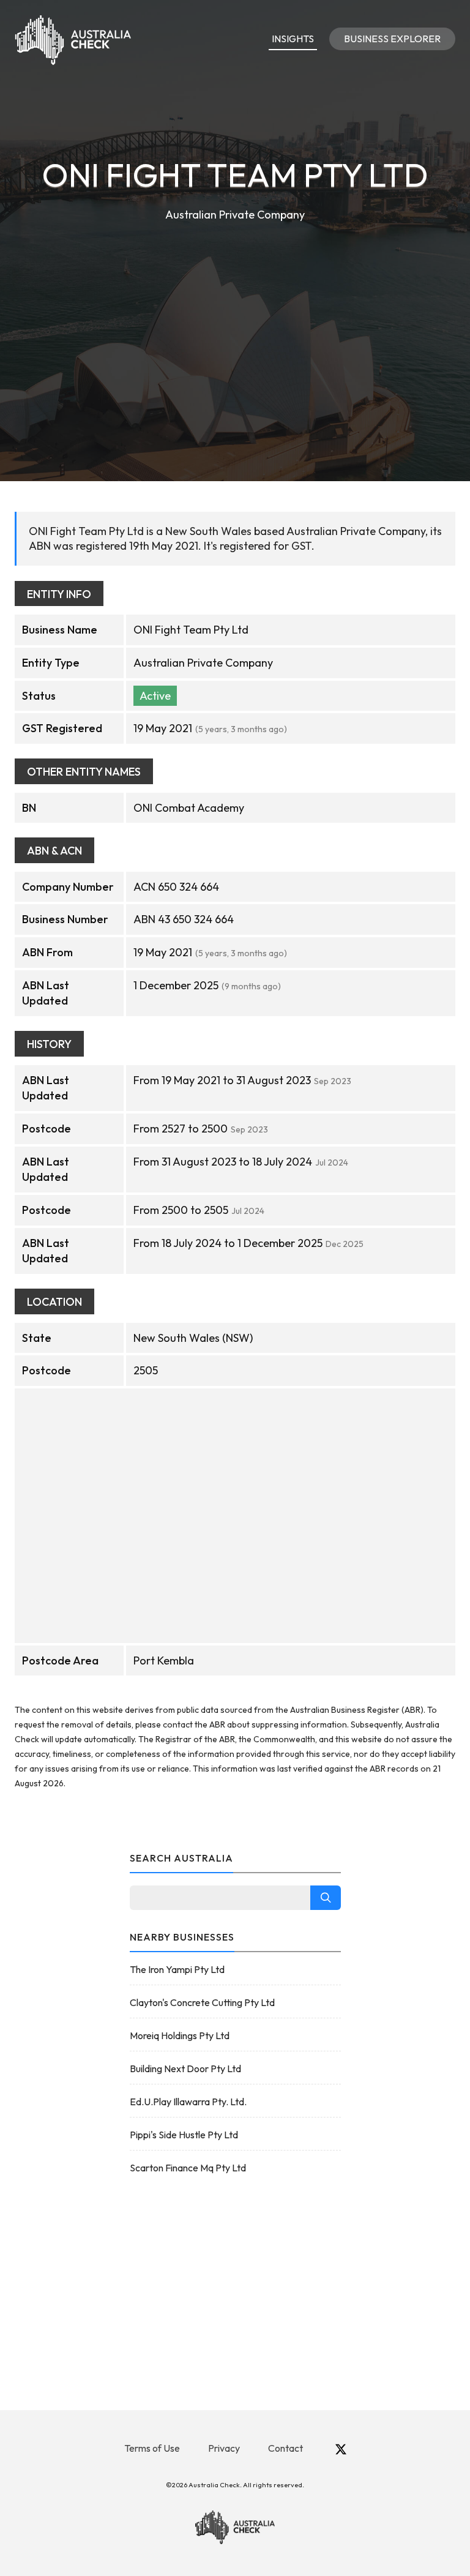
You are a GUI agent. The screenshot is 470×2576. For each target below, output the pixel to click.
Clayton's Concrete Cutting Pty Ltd (202, 2002)
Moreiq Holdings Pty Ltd (180, 2035)
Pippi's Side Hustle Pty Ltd (184, 2135)
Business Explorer (392, 39)
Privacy (224, 2448)
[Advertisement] (235, 316)
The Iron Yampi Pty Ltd (177, 1969)
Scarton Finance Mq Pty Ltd (188, 2168)
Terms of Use (152, 2448)
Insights (293, 39)
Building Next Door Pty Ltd (185, 2069)
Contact (285, 2448)
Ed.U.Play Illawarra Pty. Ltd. (188, 2102)
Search (326, 1898)
